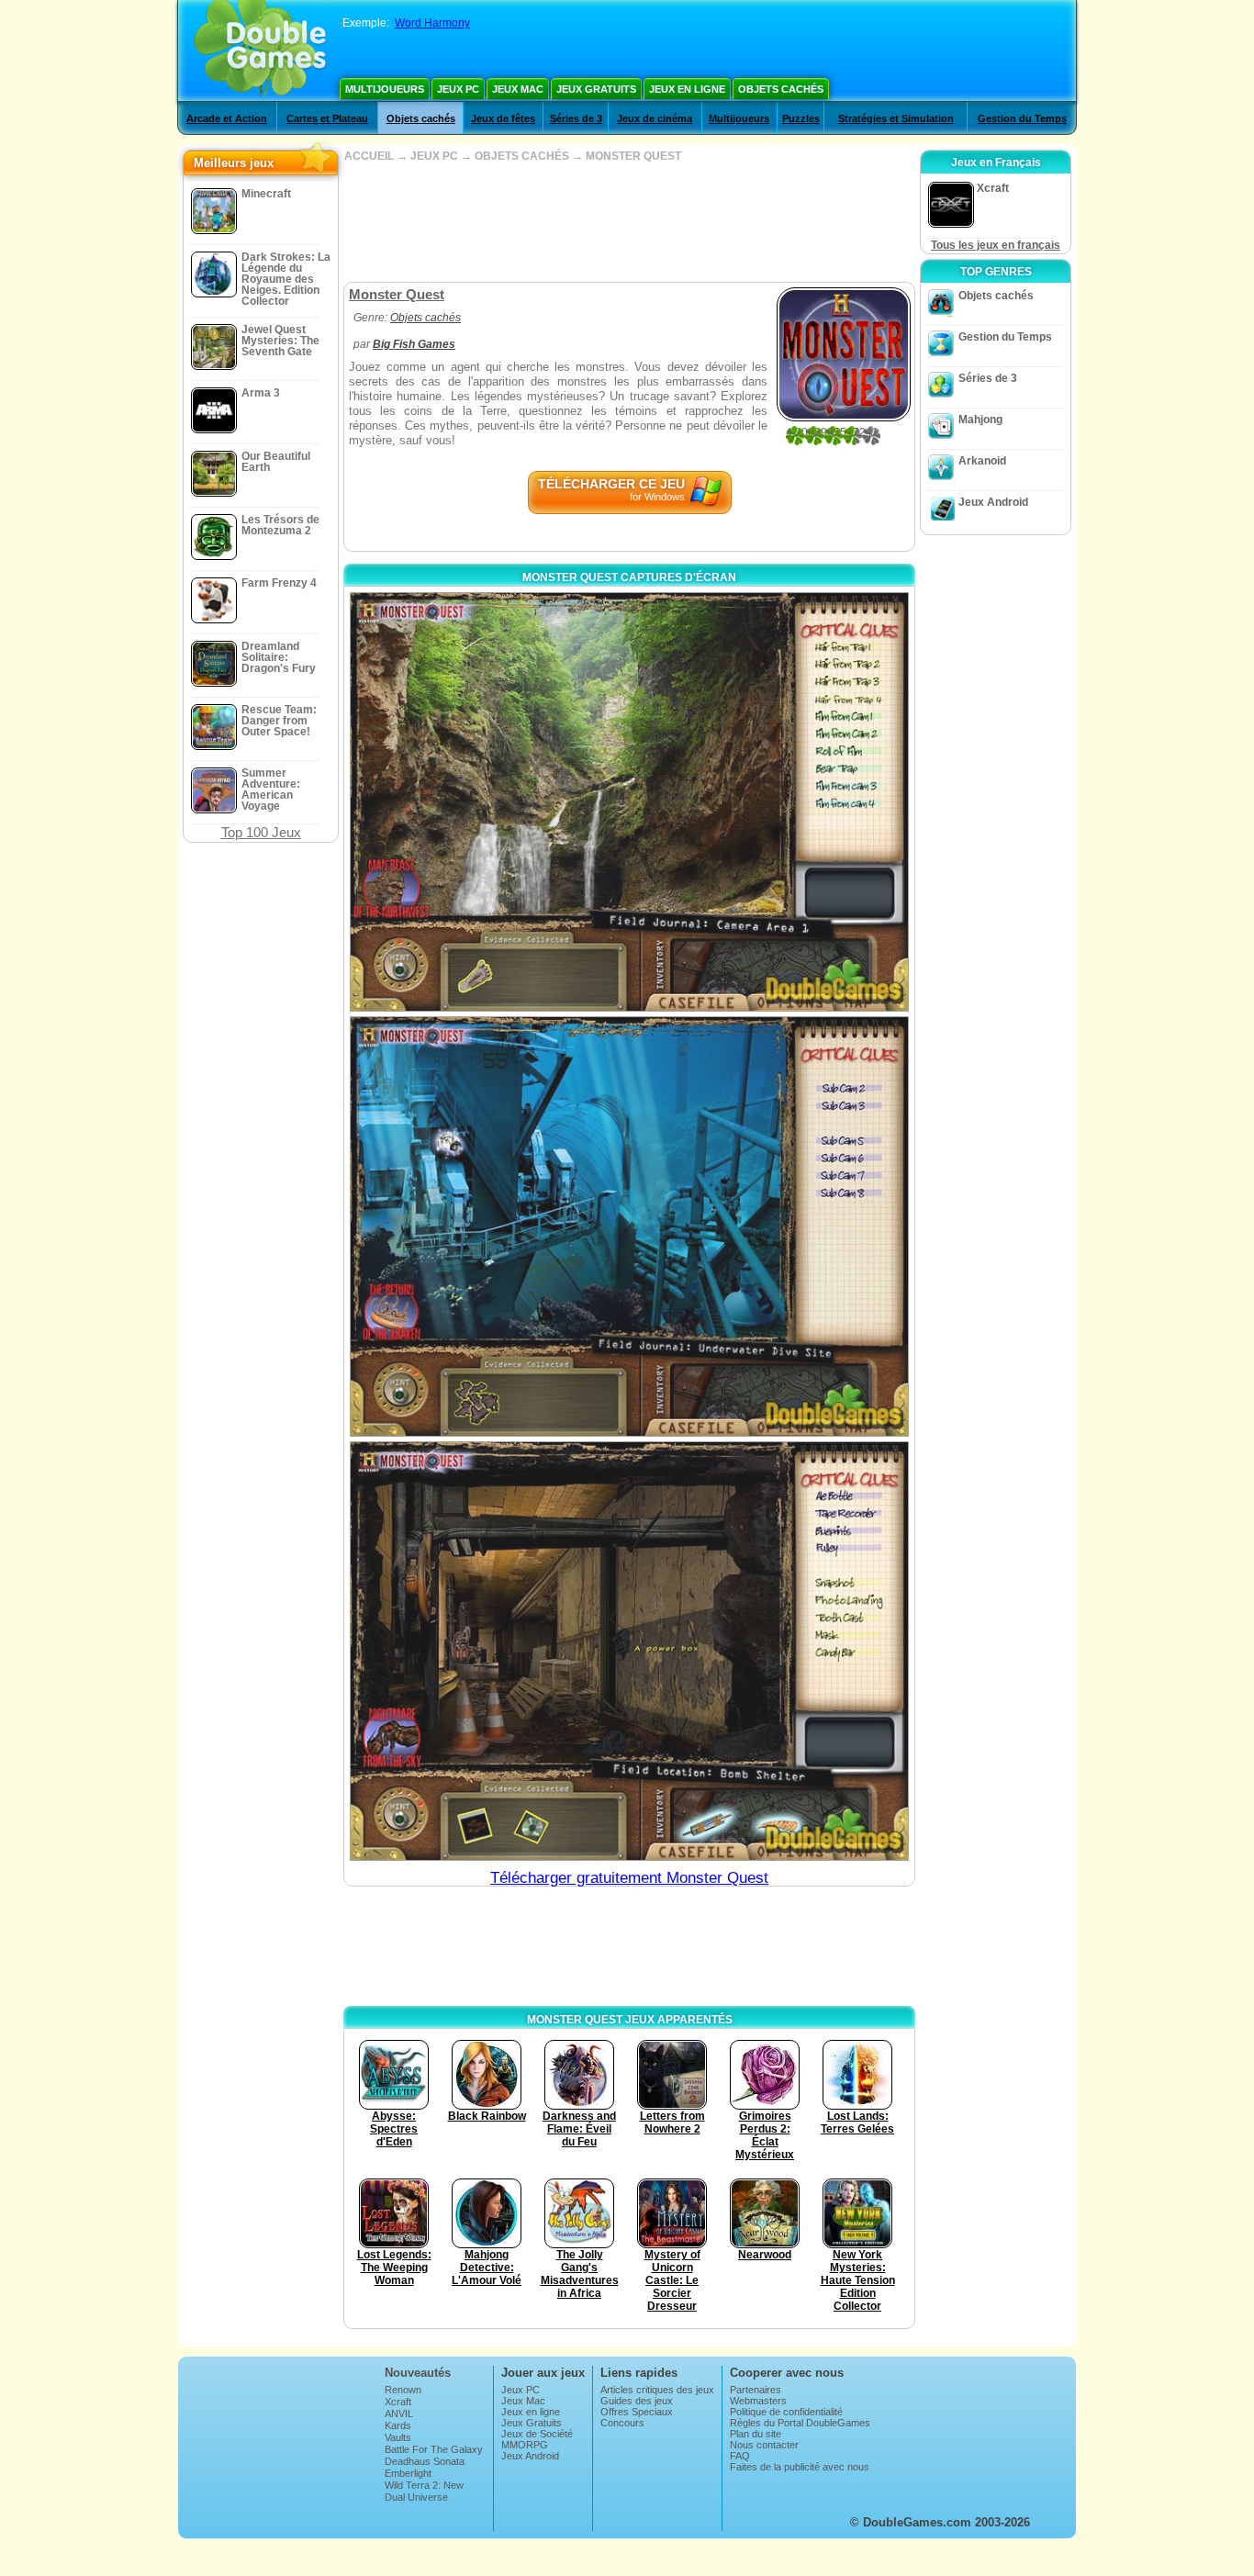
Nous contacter (764, 2445)
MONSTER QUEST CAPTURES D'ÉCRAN (629, 577)
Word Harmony (432, 23)
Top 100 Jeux (261, 832)
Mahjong (980, 420)
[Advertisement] (629, 222)
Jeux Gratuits (596, 89)
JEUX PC (434, 156)
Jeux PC (458, 89)
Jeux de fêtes (503, 118)
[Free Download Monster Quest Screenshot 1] (629, 802)
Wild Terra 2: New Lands (424, 2491)
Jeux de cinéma (655, 118)
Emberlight (408, 2473)
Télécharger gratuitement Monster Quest (629, 1878)
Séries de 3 (576, 118)
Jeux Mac (518, 89)
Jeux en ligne (687, 89)
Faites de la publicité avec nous (800, 2467)
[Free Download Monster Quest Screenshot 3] (629, 1651)
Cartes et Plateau (327, 118)
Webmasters (758, 2401)
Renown (403, 2390)
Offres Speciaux (637, 2412)
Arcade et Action (227, 118)
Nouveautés (418, 2373)
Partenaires (756, 2390)
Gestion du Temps (1022, 118)
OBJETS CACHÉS (522, 156)
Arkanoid (982, 461)
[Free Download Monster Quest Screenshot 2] (629, 1226)
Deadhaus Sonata (425, 2461)
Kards (398, 2425)
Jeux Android (993, 502)
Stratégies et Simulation (896, 118)
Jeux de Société (537, 2434)
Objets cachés (781, 89)
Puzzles (801, 118)
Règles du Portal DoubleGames (800, 2423)
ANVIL (399, 2414)
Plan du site (756, 2434)
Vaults (398, 2437)
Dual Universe (416, 2497)
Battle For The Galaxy (434, 2449)
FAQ (740, 2456)
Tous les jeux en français (996, 245)
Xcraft (398, 2402)
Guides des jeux (637, 2401)
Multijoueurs (385, 89)
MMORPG (525, 2445)
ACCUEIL (369, 156)
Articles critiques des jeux (657, 2390)
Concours (622, 2423)
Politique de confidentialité (786, 2412)
